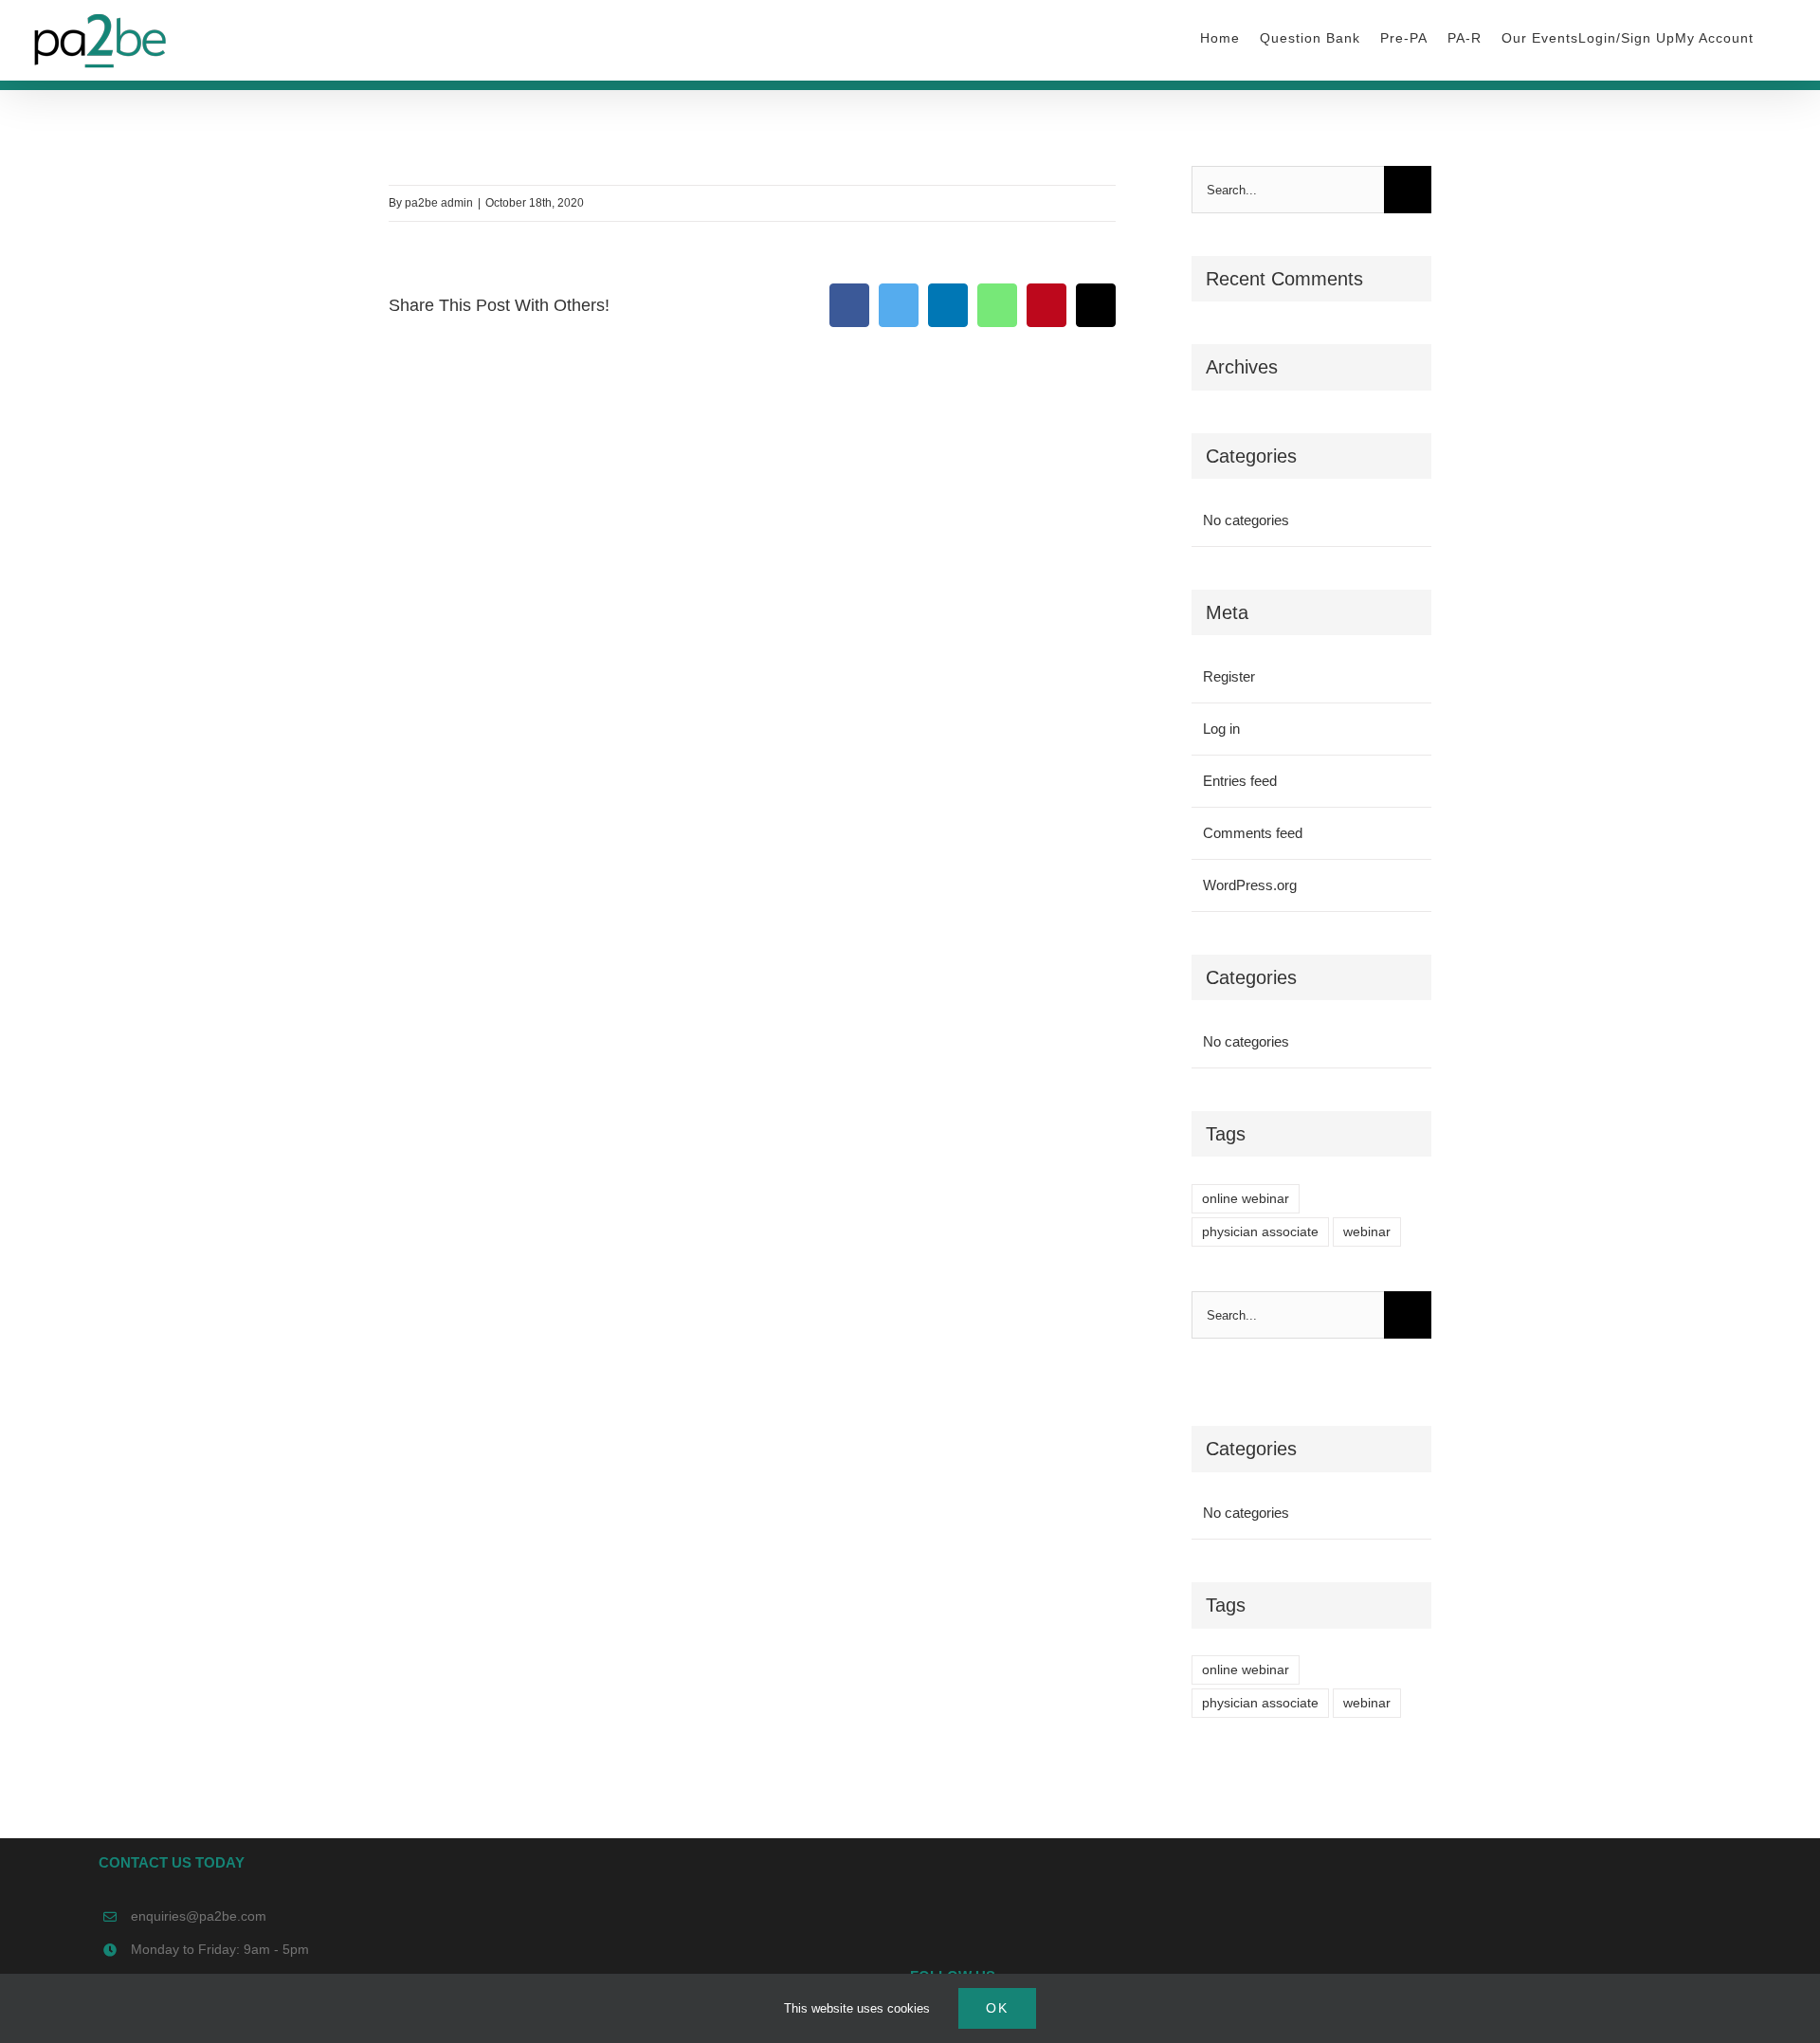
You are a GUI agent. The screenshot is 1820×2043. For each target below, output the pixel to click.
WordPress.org (1250, 885)
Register (1229, 676)
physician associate (1260, 1232)
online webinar (1246, 1199)
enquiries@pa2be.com (199, 1916)
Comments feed (1253, 833)
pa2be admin (439, 203)
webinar (1367, 1232)
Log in (1221, 729)
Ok (997, 2008)
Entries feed (1240, 781)
